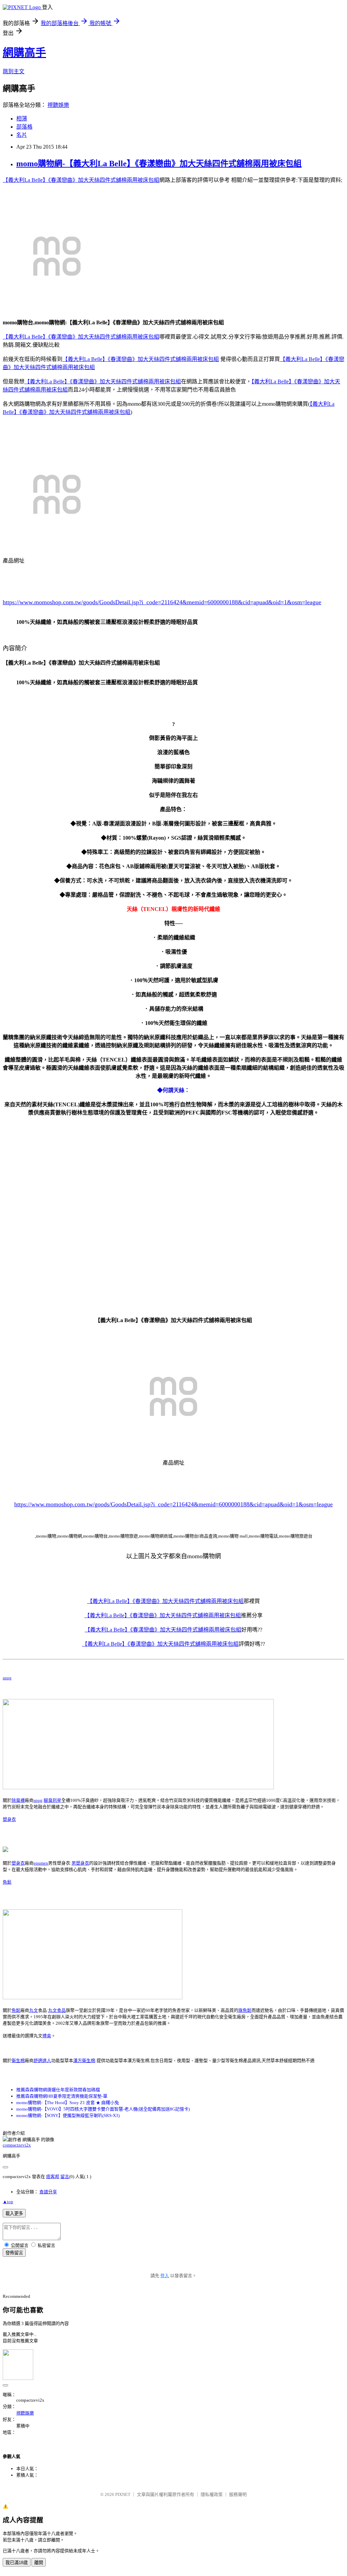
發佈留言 (14, 2253)
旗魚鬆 (245, 2010)
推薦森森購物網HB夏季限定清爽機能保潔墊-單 (62, 2096)
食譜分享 (48, 2192)
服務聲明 (238, 2494)
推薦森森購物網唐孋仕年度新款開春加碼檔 (58, 2090)
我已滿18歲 (17, 2563)
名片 (22, 135)
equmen (41, 1863)
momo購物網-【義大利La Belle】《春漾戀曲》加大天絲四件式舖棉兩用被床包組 (159, 164)
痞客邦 (53, 2177)
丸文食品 (57, 2010)
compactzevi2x (17, 2145)
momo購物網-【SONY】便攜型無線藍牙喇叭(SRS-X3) (68, 2115)
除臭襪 (18, 1800)
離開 (39, 2563)
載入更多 (14, 2214)
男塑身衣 (80, 1863)
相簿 (22, 119)
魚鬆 (7, 1882)
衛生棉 (18, 2060)
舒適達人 (42, 2060)
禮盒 (47, 2036)
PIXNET (123, 2494)
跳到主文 (14, 71)
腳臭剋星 (53, 1800)
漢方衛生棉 (84, 2060)
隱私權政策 (212, 2494)
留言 (65, 2177)
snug (7, 1678)
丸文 (34, 2010)
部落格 (24, 127)
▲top (8, 2202)
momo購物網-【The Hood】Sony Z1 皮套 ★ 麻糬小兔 (68, 2103)
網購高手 (24, 53)
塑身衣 (9, 1819)
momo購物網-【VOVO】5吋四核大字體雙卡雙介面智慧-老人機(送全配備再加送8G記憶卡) (103, 2109)
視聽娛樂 (58, 105)
